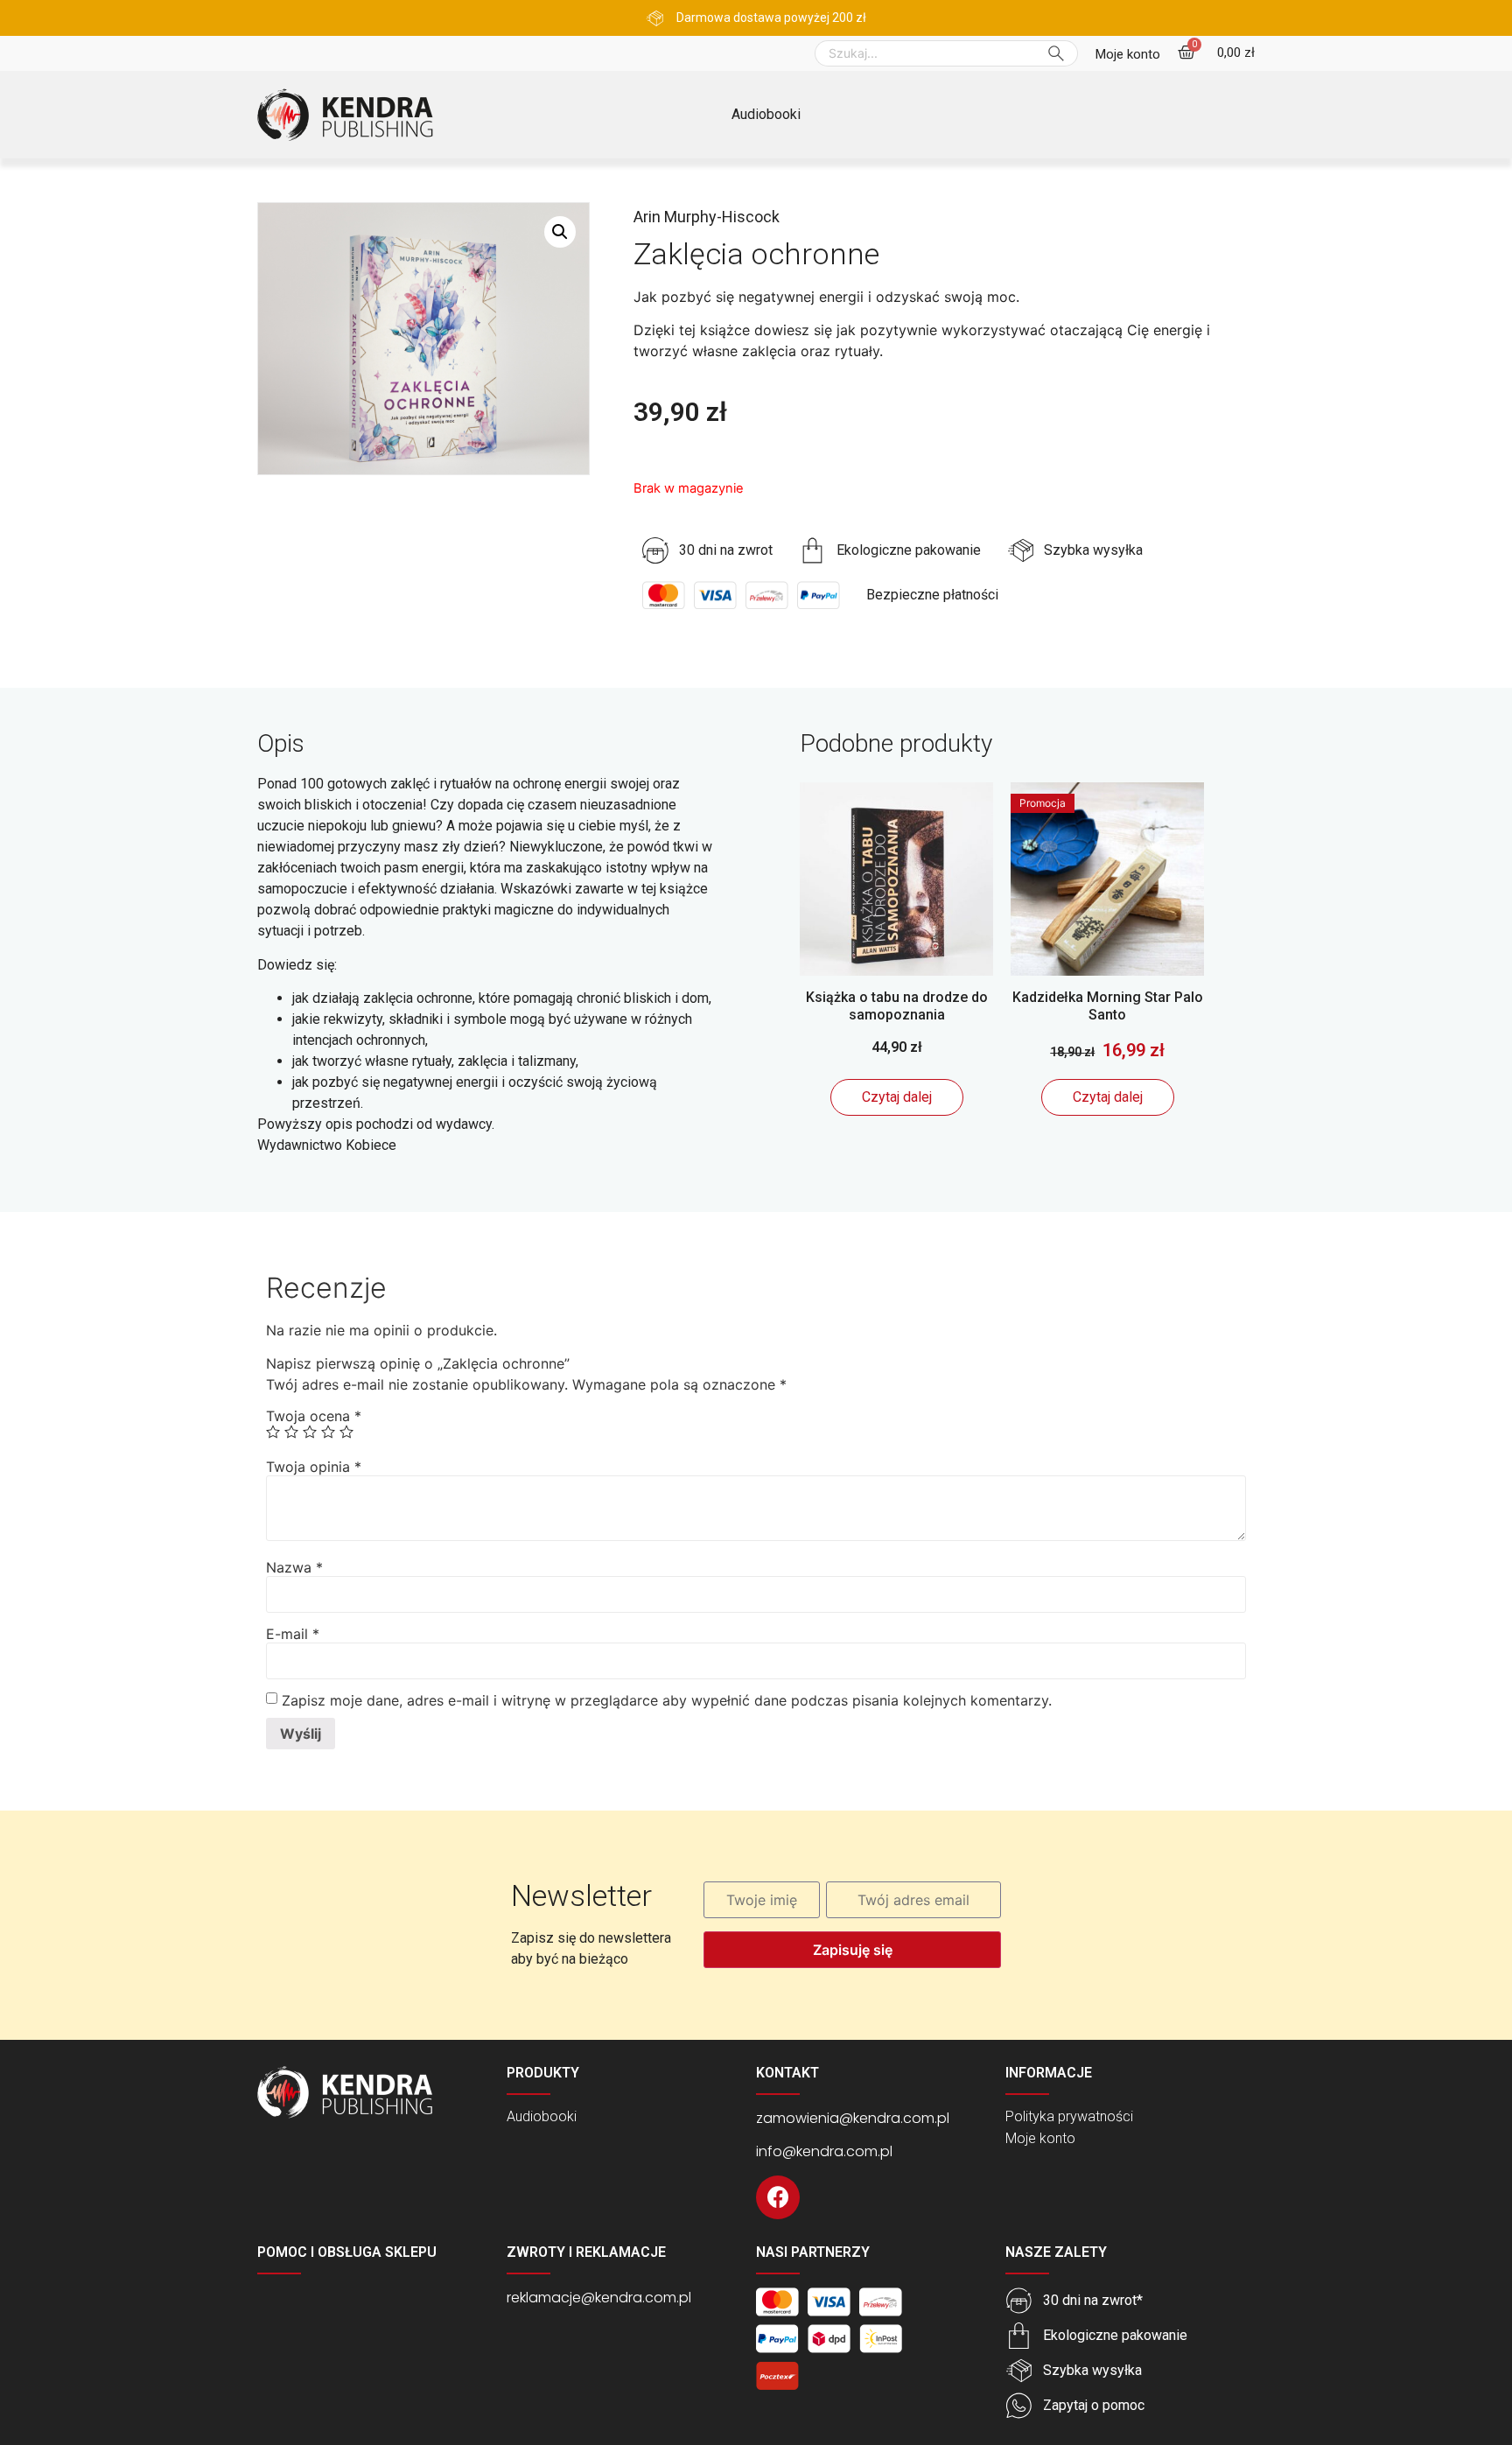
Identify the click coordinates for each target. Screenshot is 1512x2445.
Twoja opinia (314, 1467)
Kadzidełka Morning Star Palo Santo (1108, 1005)
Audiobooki (766, 114)
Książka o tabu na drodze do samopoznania (897, 1005)
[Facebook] (778, 2197)
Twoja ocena (314, 1416)
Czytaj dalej (897, 1097)
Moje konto (1040, 2138)
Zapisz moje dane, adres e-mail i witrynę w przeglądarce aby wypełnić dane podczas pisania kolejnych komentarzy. (667, 1700)
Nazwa (294, 1567)
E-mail (293, 1634)
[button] (1128, 55)
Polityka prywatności (1069, 2116)
